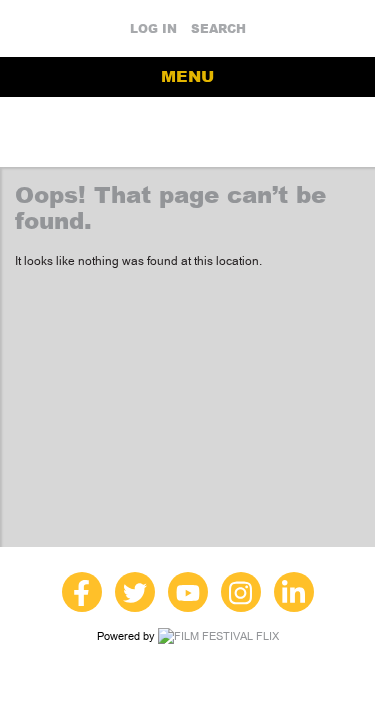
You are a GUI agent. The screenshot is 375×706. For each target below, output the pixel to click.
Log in (153, 29)
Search (218, 29)
